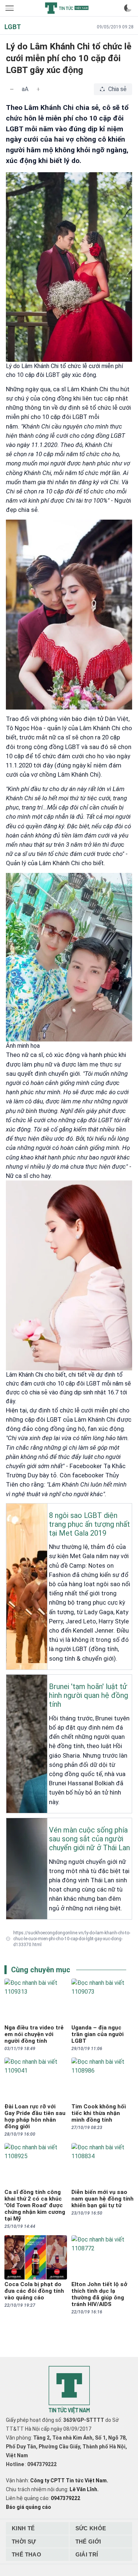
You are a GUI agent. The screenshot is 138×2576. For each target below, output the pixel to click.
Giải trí (87, 2554)
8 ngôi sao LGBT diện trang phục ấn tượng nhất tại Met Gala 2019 (89, 1524)
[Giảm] (12, 89)
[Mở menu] (10, 8)
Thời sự (24, 2542)
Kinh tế (23, 2528)
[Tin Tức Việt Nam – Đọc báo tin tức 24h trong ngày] (67, 8)
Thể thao (26, 2554)
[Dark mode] (128, 8)
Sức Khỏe (91, 2528)
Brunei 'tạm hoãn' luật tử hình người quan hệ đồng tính (89, 1695)
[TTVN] (69, 2390)
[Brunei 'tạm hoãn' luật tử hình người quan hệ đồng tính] (8, 1681)
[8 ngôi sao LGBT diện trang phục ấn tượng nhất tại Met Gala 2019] (8, 1509)
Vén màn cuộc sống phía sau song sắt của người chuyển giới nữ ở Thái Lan (89, 1839)
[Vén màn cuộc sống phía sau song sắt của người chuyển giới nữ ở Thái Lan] (8, 1824)
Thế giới (88, 2542)
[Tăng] (38, 89)
